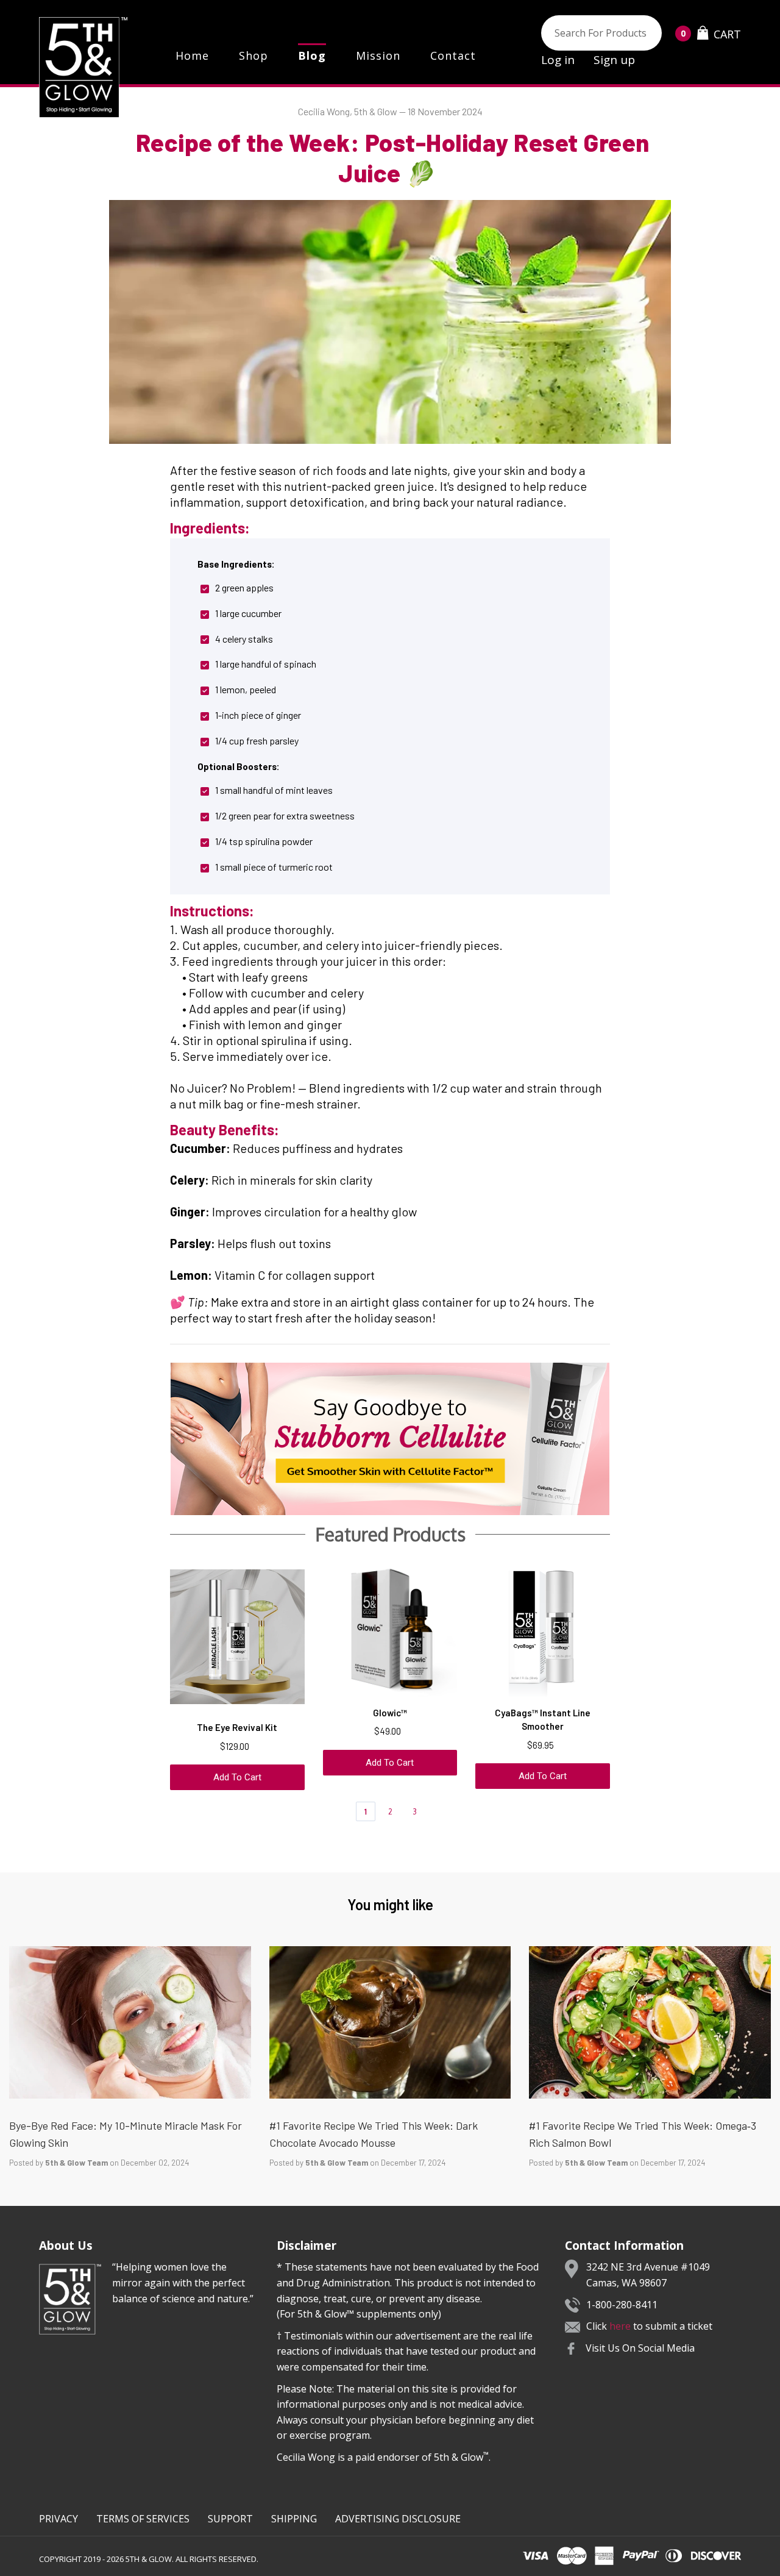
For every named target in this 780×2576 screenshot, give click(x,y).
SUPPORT (230, 2519)
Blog (312, 55)
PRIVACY (58, 2519)
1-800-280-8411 (622, 2305)
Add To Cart (237, 1777)
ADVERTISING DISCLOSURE (398, 2519)
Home (192, 55)
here (620, 2326)
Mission (378, 55)
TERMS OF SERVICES (143, 2519)
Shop (253, 55)
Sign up (614, 60)
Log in (558, 60)
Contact (453, 55)
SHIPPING (294, 2519)
